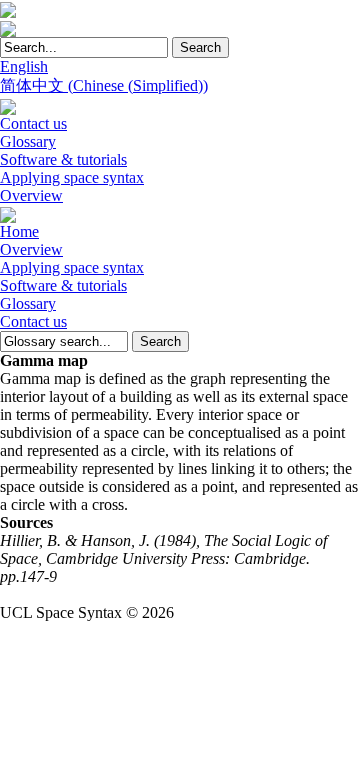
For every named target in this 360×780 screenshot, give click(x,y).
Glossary (28, 141)
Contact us (33, 123)
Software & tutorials (63, 159)
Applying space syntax (72, 177)
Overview (31, 195)
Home (19, 231)
